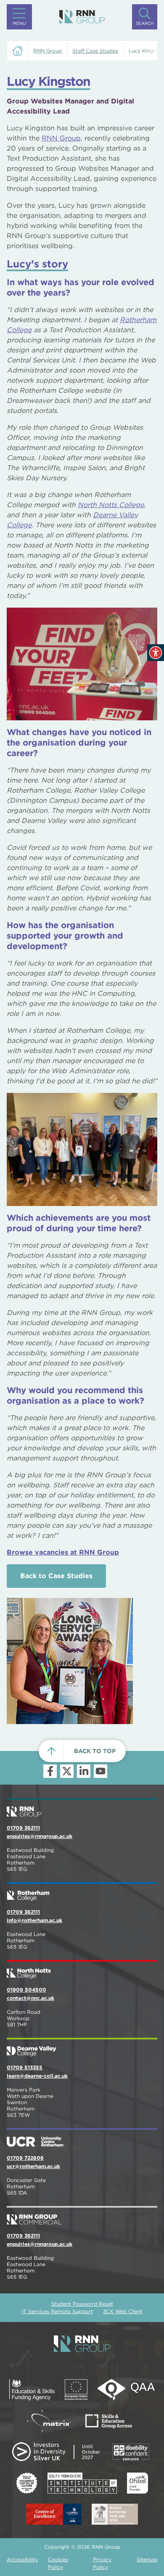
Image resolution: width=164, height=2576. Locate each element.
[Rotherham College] (82, 1892)
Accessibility (22, 2559)
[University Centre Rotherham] (82, 2138)
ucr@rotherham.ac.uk (33, 2166)
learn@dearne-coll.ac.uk (37, 2076)
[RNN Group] (82, 17)
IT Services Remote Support (57, 2311)
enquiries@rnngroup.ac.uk (40, 1836)
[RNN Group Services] (82, 2216)
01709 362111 (23, 1828)
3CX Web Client (123, 2311)
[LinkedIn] (84, 1771)
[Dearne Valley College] (82, 2048)
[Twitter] (67, 1771)
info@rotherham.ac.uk (34, 1920)
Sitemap (147, 2559)
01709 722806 (25, 2158)
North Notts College (111, 505)
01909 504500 (26, 1990)
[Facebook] (50, 1771)
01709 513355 (25, 2067)
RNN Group (61, 138)
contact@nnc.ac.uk (30, 1998)
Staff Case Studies (95, 51)
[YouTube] (101, 1771)
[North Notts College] (82, 1970)
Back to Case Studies (56, 1576)
